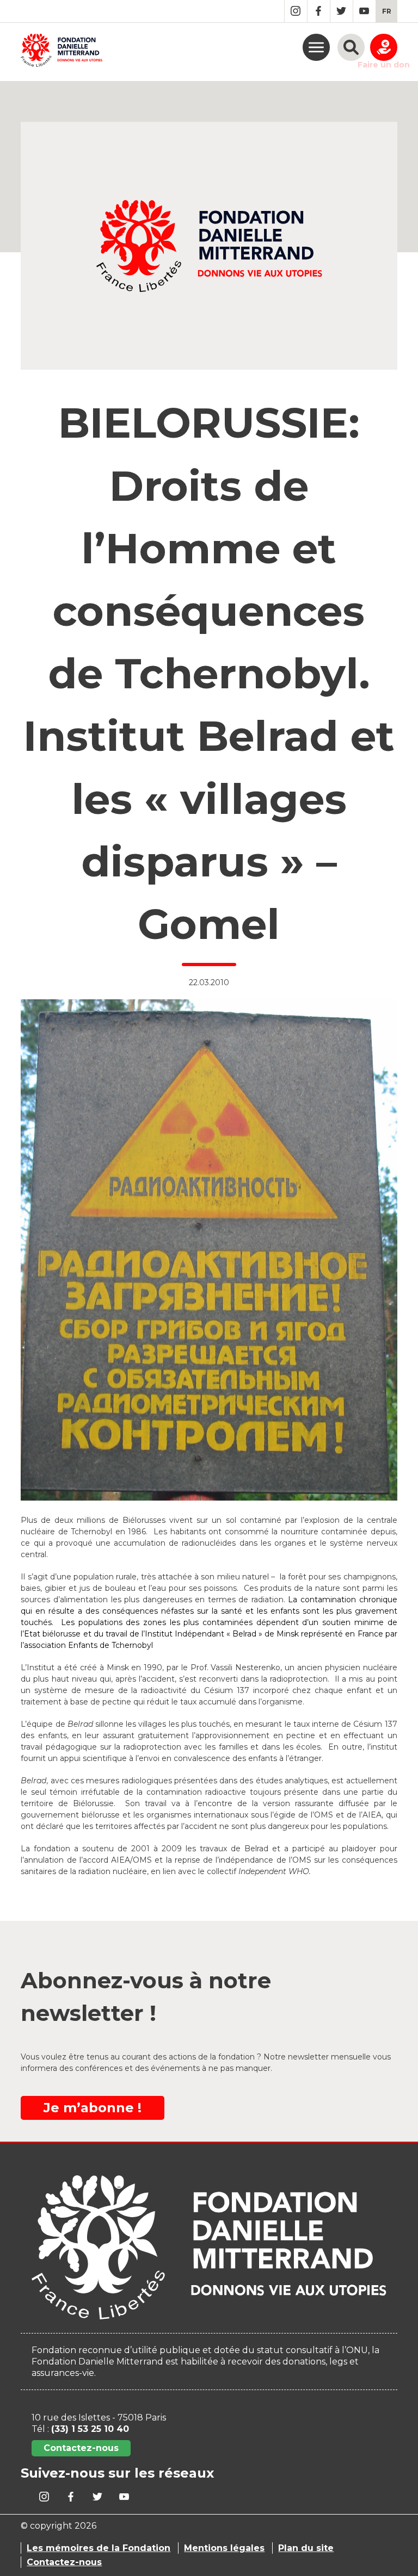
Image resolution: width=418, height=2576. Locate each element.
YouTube (364, 11)
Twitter (342, 11)
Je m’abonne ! (93, 2108)
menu (316, 47)
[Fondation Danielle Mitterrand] (62, 52)
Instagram (296, 11)
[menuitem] (387, 11)
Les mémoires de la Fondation (99, 2548)
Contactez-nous (81, 2448)
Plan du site (306, 2548)
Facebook (319, 11)
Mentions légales (224, 2548)
